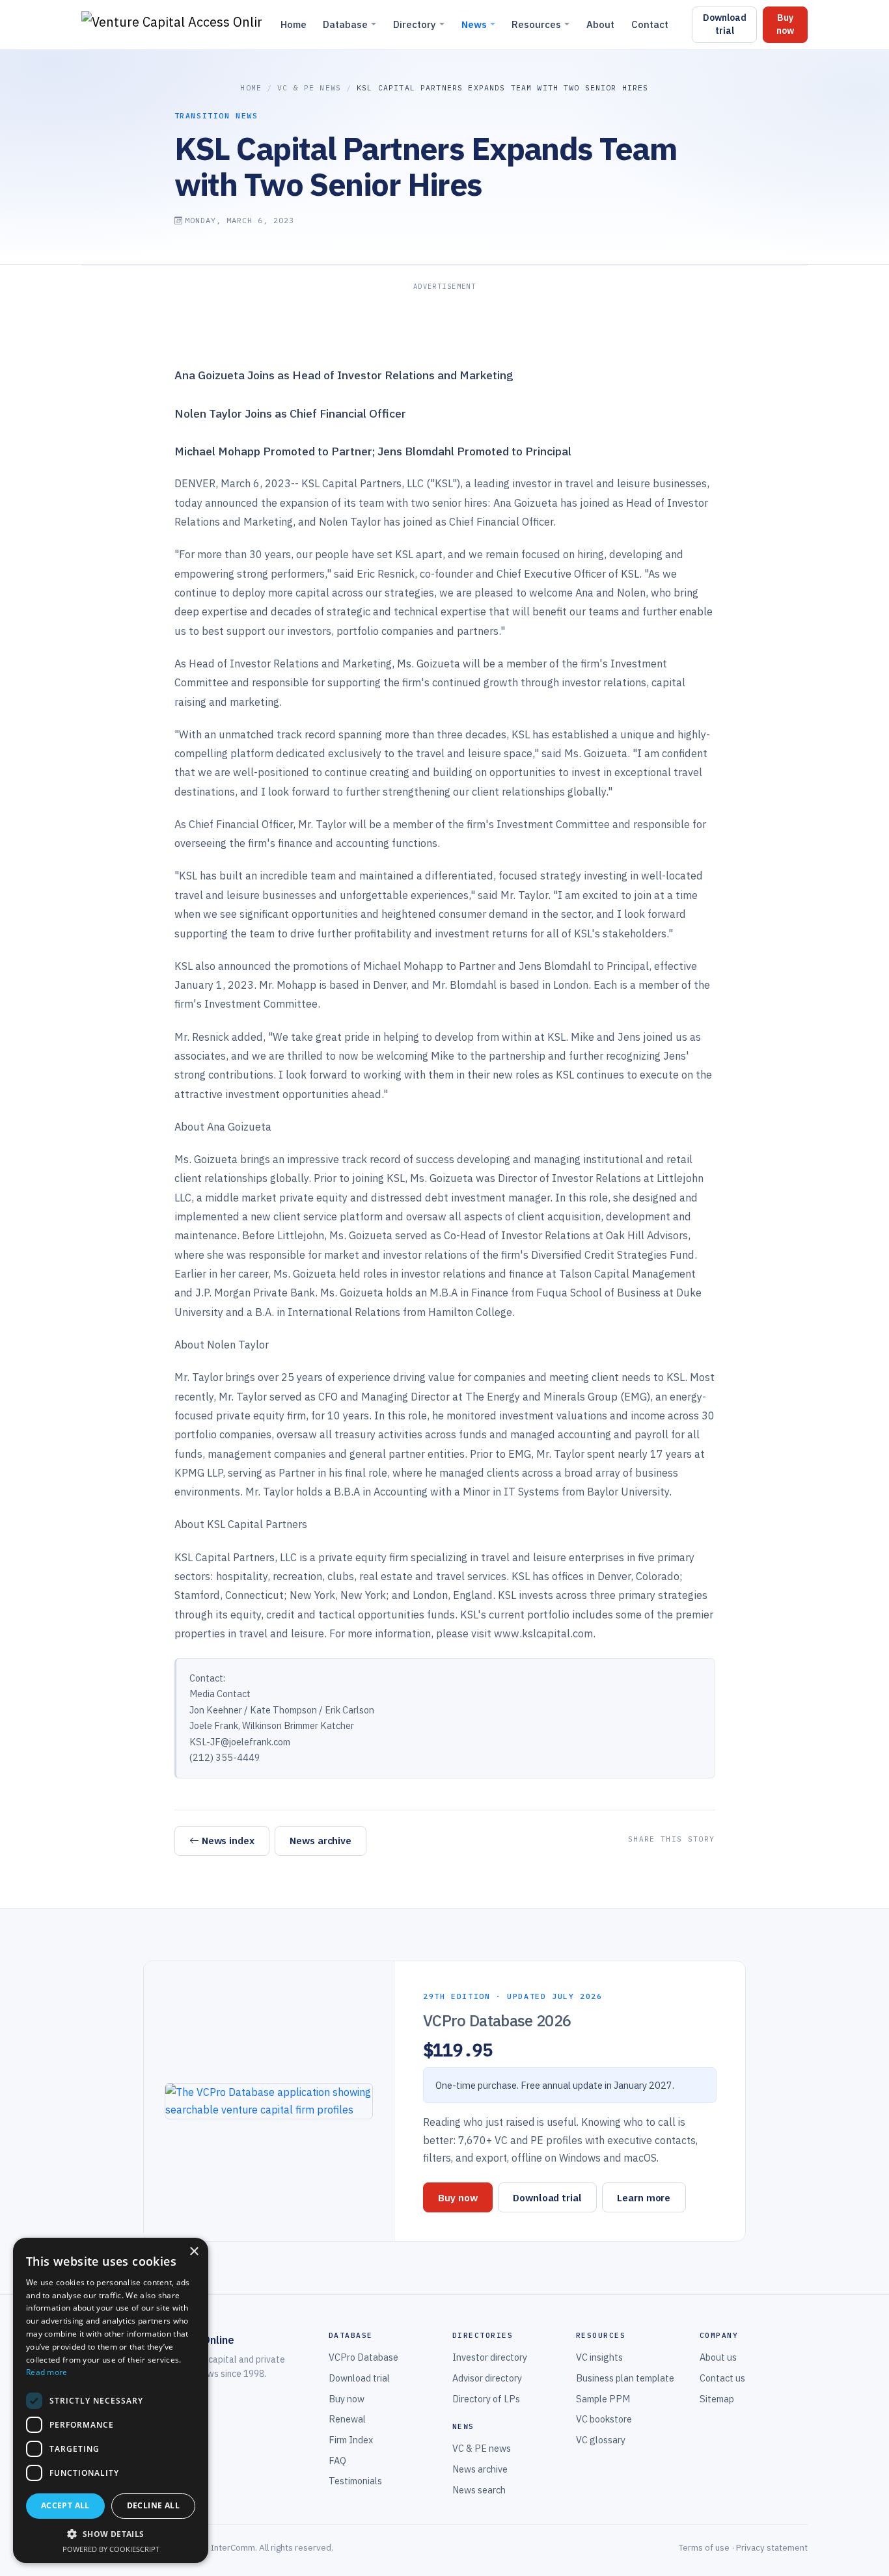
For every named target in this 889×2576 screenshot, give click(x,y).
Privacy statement (772, 2547)
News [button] (474, 24)
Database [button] (345, 24)
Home (294, 24)
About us (718, 2357)
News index (228, 1840)
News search (479, 2490)
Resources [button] (536, 24)
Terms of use (704, 2547)
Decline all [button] (153, 2505)
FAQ (337, 2461)
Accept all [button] (65, 2505)
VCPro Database (363, 2357)
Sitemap (717, 2399)
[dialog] (111, 2400)
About (600, 24)
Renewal (347, 2419)
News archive (321, 1840)
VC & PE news (309, 87)
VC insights (599, 2357)
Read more (47, 2372)
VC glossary (601, 2440)
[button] (111, 2534)
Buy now (785, 24)
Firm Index (351, 2440)
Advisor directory (487, 2378)
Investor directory (490, 2357)
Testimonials (355, 2481)
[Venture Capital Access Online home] (171, 25)
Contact (650, 24)
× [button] (194, 2252)
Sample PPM (603, 2399)
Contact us (722, 2378)
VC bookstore (604, 2419)
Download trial (724, 24)
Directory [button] (415, 24)
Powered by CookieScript (111, 2549)
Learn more (644, 2197)
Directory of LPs (486, 2399)
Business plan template (625, 2378)
